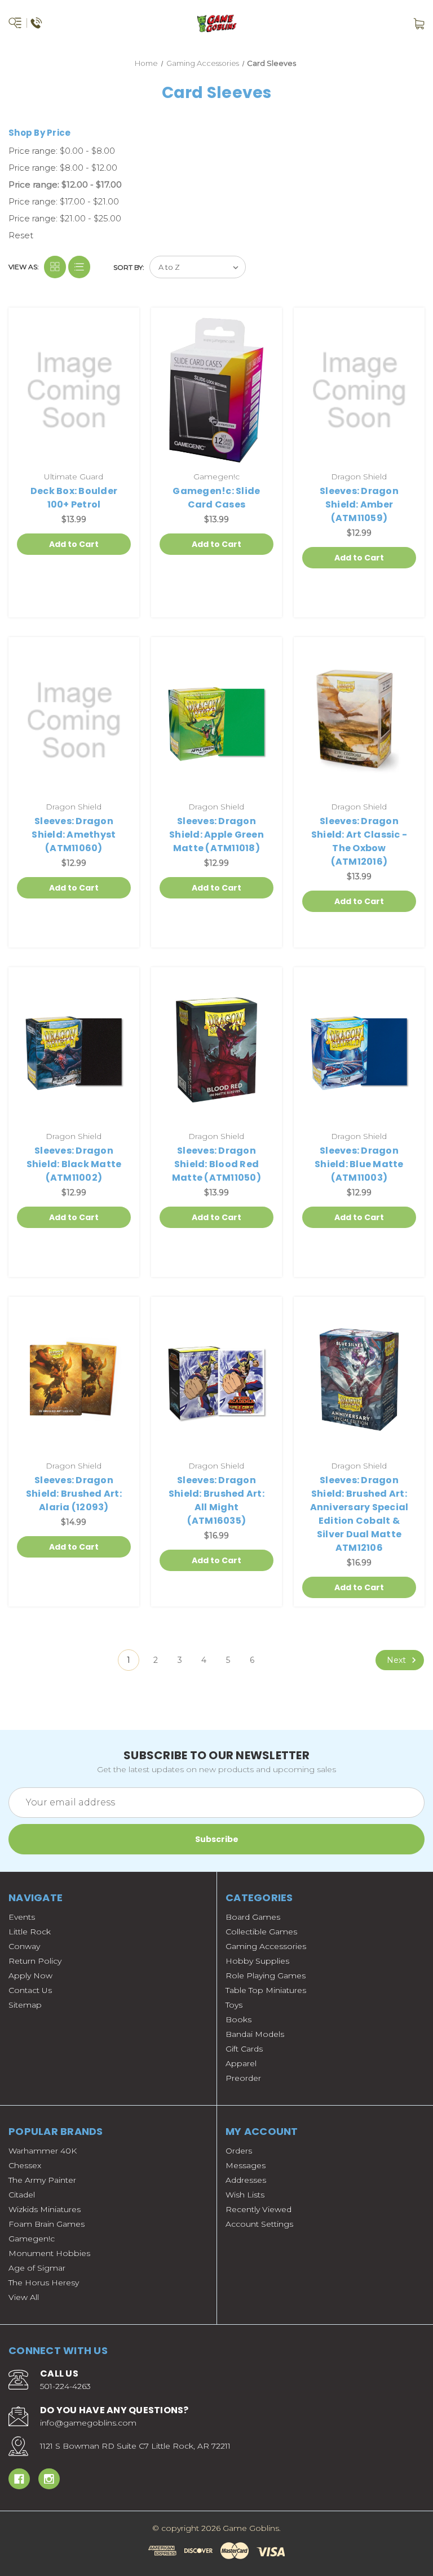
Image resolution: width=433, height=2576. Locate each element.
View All (24, 2297)
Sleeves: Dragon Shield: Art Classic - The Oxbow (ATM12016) (359, 841)
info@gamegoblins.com (88, 2423)
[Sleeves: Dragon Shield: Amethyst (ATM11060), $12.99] (74, 720)
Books (238, 2019)
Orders (239, 2151)
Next (397, 1660)
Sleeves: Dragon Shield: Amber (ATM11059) (359, 504)
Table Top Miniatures (266, 1990)
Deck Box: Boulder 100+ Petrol (74, 498)
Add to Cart (74, 544)
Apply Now (30, 1976)
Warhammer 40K (43, 2151)
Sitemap (25, 2005)
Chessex (25, 2165)
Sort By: (129, 267)
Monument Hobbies (49, 2253)
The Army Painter (42, 2180)
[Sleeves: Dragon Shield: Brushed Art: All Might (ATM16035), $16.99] (216, 1380)
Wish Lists (245, 2195)
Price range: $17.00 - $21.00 (64, 201)
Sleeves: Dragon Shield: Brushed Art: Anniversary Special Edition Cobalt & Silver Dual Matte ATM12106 (359, 1514)
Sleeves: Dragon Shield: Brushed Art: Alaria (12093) (74, 1494)
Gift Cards (244, 2049)
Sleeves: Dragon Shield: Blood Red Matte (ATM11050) (216, 1164)
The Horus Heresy (44, 2283)
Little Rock (30, 1932)
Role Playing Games (266, 1976)
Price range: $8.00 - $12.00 (63, 168)
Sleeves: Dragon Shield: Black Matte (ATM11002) (74, 1164)
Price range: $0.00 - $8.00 (62, 151)
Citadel (22, 2195)
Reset (21, 235)
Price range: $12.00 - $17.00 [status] (65, 184)
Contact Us (30, 1990)
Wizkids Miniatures (45, 2209)
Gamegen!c (32, 2239)
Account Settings (259, 2224)
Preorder (243, 2078)
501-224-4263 (65, 2386)
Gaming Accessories (266, 1946)
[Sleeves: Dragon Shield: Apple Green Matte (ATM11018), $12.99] (216, 720)
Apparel (241, 2063)
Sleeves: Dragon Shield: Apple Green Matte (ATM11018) (216, 835)
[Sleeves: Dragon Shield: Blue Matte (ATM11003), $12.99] (359, 1050)
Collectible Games (261, 1932)
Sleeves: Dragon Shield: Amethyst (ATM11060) (74, 835)
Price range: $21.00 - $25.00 (65, 218)
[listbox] (198, 267)
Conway (24, 1946)
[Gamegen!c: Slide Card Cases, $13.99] (216, 390)
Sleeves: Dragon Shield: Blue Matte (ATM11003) (359, 1164)
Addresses (246, 2180)
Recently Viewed (259, 2209)
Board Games (253, 1917)
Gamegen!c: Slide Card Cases (216, 498)
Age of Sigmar (37, 2268)
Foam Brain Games (47, 2224)
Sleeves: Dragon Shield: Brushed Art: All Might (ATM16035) (216, 1500)
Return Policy (35, 1961)
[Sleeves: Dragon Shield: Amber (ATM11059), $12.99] (359, 390)
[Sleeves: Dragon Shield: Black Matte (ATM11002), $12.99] (74, 1050)
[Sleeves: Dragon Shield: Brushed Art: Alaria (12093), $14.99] (74, 1380)
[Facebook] (19, 2479)
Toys (234, 2005)
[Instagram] (49, 2479)
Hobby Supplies (257, 1961)
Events (22, 1917)
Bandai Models (255, 2034)
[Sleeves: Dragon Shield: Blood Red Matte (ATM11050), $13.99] (216, 1050)
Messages (246, 2165)
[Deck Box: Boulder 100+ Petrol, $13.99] (74, 390)
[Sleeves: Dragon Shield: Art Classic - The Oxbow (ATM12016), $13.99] (359, 720)
